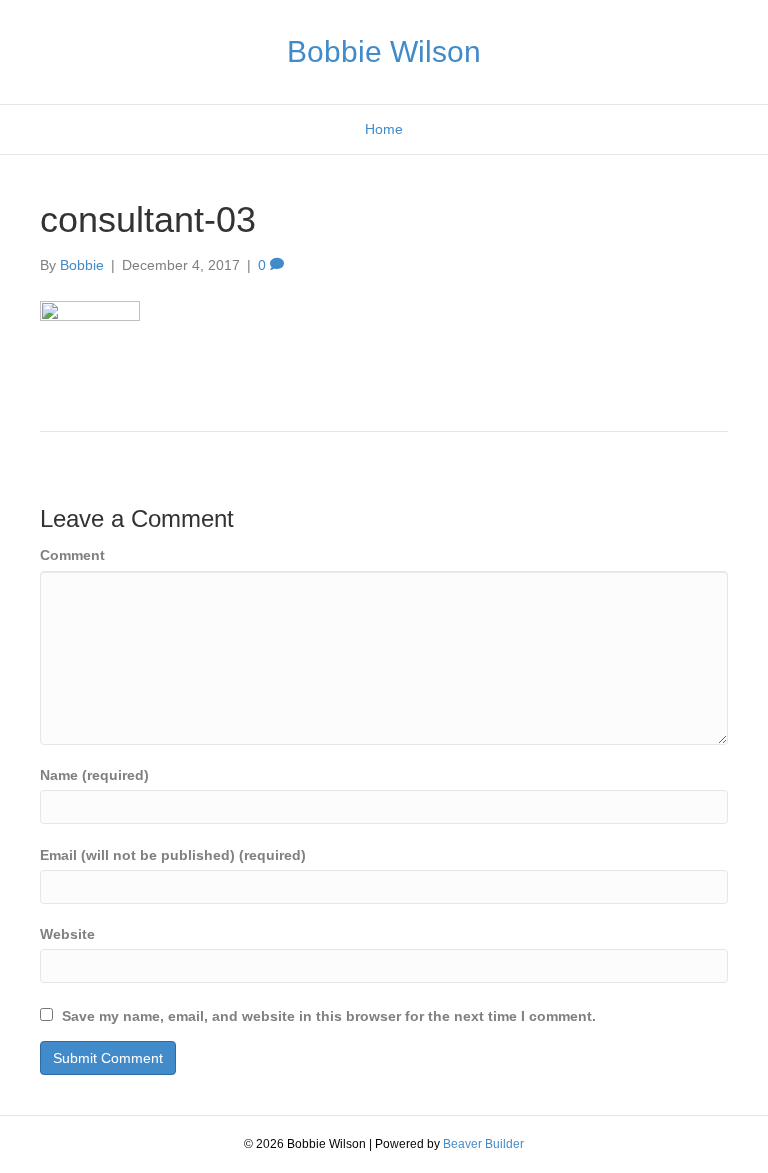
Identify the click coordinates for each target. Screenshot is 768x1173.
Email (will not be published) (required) (173, 855)
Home (384, 129)
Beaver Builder (483, 1144)
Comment (72, 555)
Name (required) (94, 775)
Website (67, 934)
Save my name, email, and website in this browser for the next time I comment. (329, 1016)
